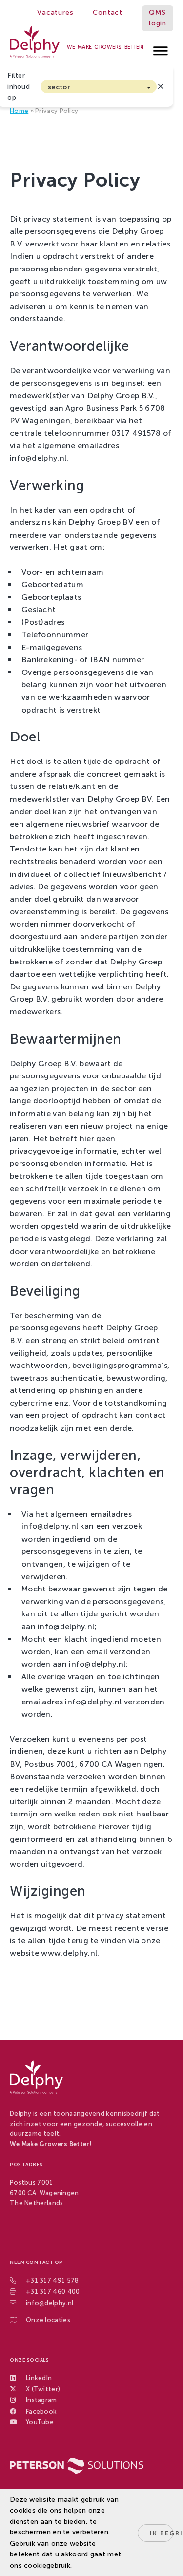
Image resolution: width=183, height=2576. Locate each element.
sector (59, 87)
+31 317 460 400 (53, 2292)
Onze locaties (48, 2320)
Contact (108, 12)
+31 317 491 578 (52, 2280)
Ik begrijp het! (162, 2533)
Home (19, 111)
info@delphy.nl (50, 2303)
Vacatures (55, 12)
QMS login (158, 18)
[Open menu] (161, 48)
